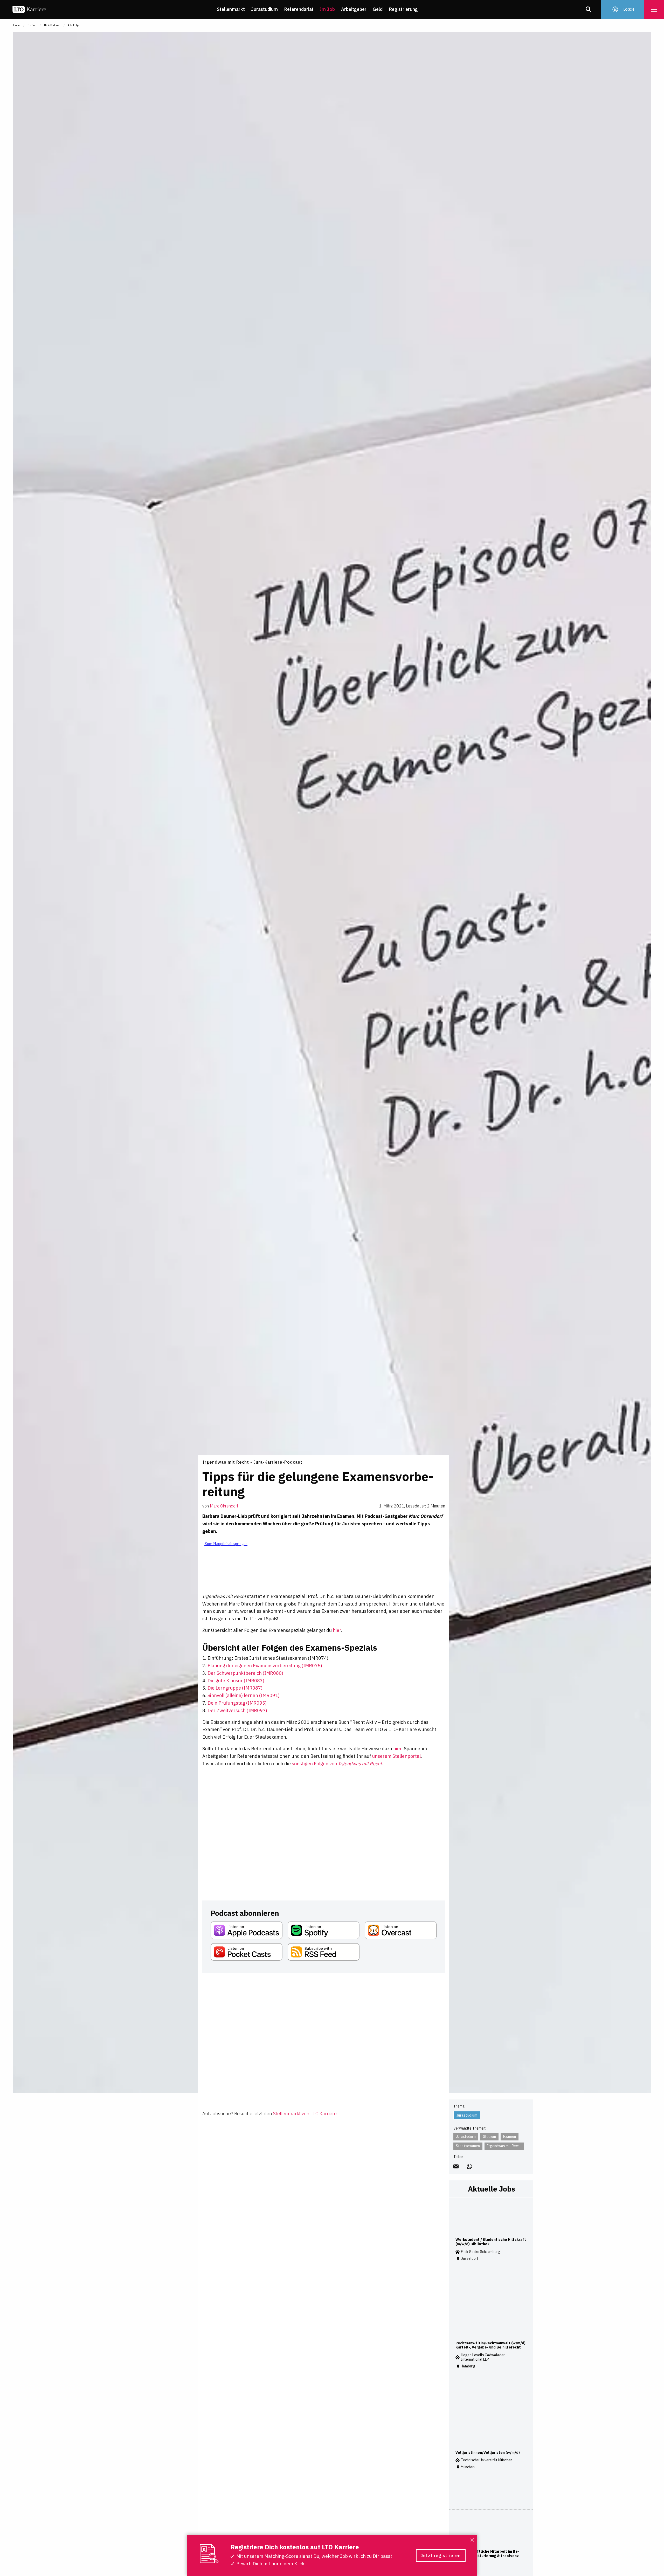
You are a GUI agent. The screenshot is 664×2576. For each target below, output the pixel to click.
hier (337, 1630)
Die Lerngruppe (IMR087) (235, 1688)
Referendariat (299, 9)
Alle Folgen (74, 25)
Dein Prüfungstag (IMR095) (237, 1703)
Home (17, 25)
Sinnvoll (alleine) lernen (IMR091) (244, 1695)
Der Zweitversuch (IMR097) (237, 1710)
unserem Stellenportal (396, 1756)
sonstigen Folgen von (337, 1764)
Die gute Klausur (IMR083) (236, 1681)
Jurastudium (264, 9)
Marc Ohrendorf (224, 1506)
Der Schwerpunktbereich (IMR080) (245, 1673)
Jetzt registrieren (441, 2556)
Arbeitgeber (354, 9)
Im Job (327, 9)
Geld (378, 9)
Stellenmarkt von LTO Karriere (305, 2114)
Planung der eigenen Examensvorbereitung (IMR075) (265, 1666)
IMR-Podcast (52, 25)
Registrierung (403, 9)
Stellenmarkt (231, 9)
